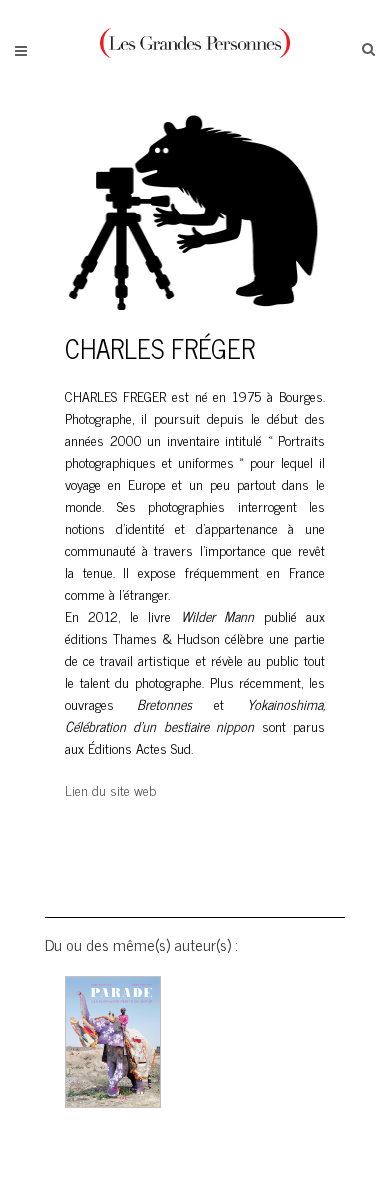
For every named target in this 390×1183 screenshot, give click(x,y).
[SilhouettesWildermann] (195, 321)
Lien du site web (110, 789)
